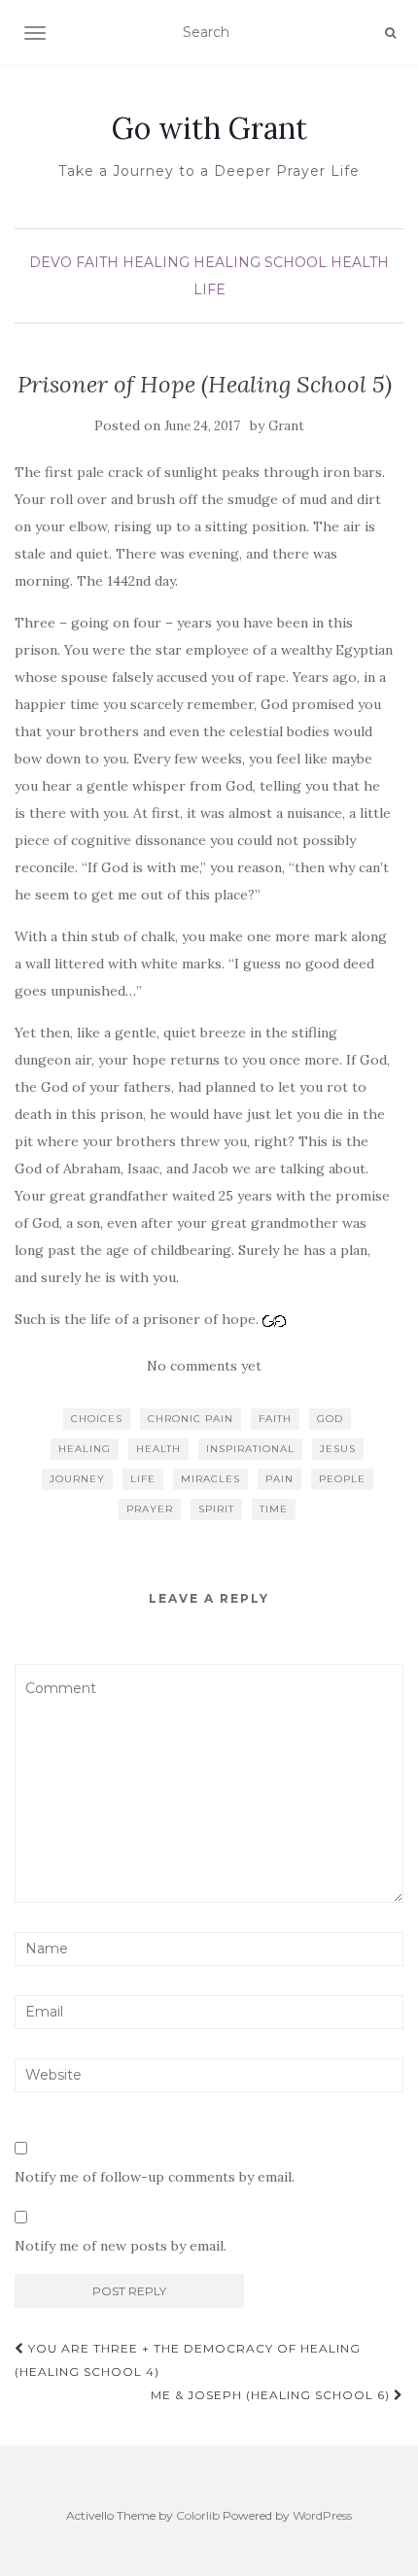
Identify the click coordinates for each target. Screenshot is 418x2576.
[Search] (390, 33)
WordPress (322, 2515)
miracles (210, 1479)
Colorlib (198, 2515)
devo (51, 262)
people (342, 1479)
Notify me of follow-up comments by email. (155, 2177)
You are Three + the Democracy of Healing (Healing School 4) (188, 2360)
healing (156, 262)
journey (77, 1479)
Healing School (260, 262)
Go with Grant (209, 128)
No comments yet (204, 1366)
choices (97, 1419)
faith (275, 1419)
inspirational (250, 1449)
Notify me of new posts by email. (121, 2246)
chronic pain (191, 1419)
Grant (286, 426)
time (274, 1509)
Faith (97, 262)
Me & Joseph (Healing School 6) (272, 2395)
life (143, 1479)
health (360, 262)
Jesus (338, 1449)
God (330, 1419)
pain (279, 1479)
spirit (216, 1509)
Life (209, 289)
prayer (150, 1509)
